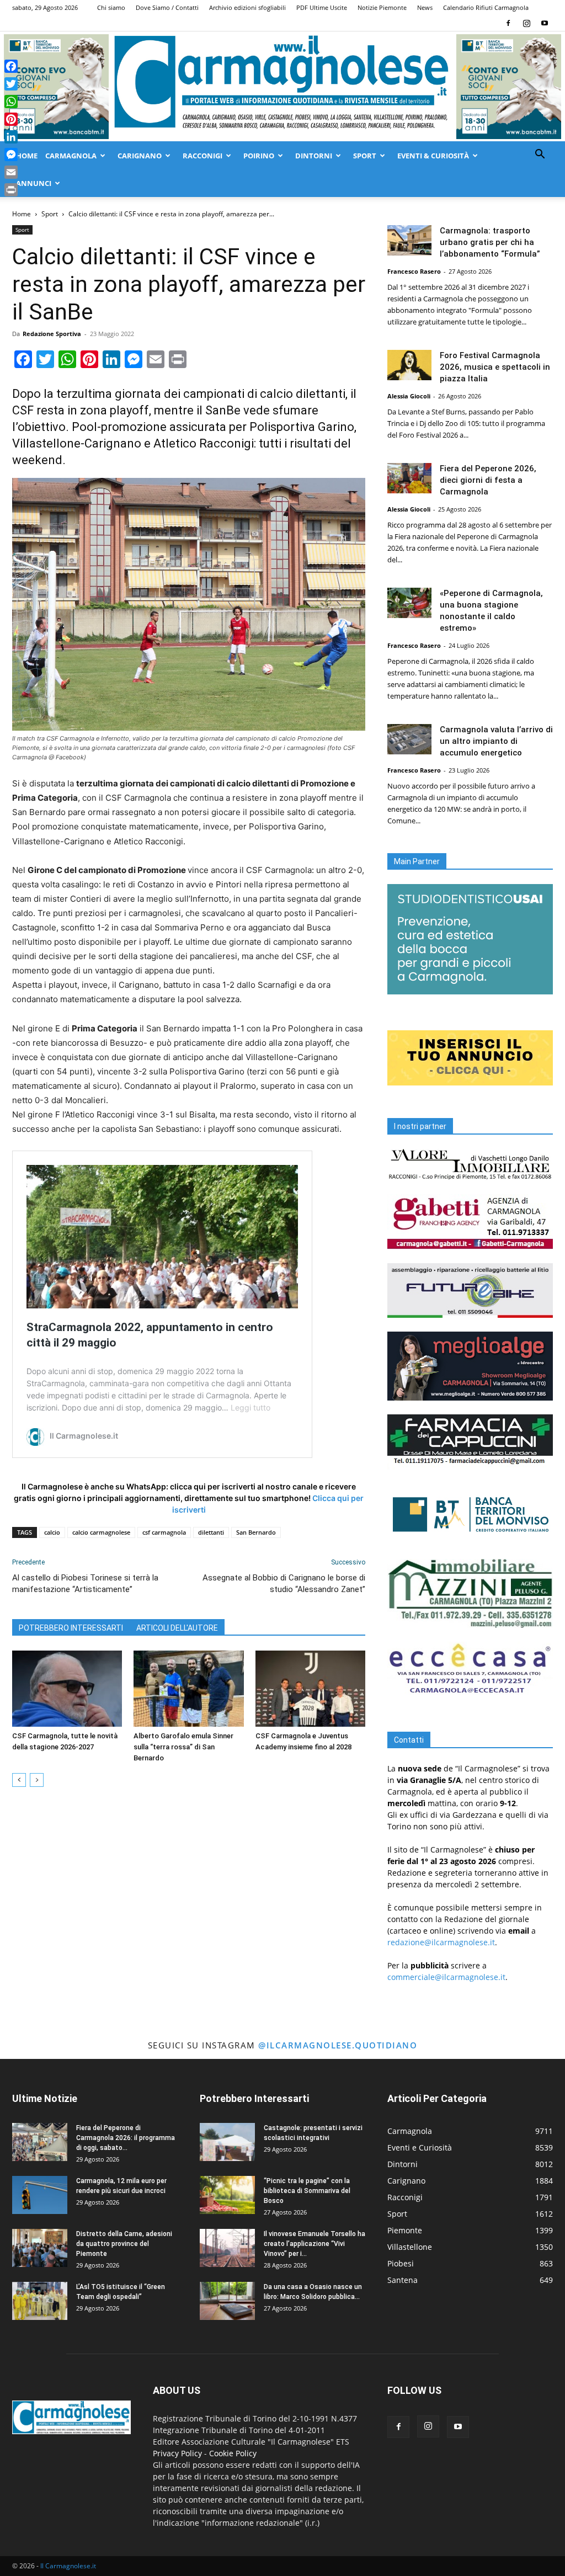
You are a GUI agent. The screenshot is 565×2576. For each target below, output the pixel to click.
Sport (365, 156)
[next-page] (37, 1780)
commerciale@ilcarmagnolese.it (446, 1977)
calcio (52, 1532)
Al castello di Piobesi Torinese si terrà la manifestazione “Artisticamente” (85, 1584)
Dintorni (314, 156)
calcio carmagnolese (101, 1532)
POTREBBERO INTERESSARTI (71, 1628)
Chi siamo (111, 7)
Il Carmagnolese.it (68, 2566)
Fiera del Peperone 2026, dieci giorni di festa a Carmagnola (488, 480)
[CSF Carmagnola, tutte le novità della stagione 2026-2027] (67, 1688)
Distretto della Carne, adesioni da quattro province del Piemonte (124, 2244)
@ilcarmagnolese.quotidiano (338, 2045)
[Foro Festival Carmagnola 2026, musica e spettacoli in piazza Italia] (409, 365)
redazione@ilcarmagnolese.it (441, 1942)
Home (27, 156)
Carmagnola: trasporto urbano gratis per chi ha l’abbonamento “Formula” (490, 242)
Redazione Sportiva (52, 334)
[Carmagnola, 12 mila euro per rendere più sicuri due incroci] (40, 2195)
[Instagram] (526, 23)
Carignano (140, 156)
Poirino (259, 156)
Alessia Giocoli (409, 396)
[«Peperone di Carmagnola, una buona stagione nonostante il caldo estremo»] (409, 603)
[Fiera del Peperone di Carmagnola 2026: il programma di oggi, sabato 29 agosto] (40, 2142)
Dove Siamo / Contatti (167, 7)
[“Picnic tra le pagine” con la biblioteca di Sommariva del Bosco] (227, 2195)
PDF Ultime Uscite (322, 7)
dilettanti (211, 1532)
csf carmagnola (164, 1532)
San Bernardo (256, 1532)
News (425, 7)
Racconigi (202, 156)
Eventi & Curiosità (433, 156)
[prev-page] (19, 1780)
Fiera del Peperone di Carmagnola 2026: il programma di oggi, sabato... (126, 2138)
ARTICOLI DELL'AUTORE (177, 1628)
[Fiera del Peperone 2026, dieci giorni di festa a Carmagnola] (409, 478)
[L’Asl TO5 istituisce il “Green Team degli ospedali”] (40, 2301)
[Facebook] (508, 23)
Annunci (34, 183)
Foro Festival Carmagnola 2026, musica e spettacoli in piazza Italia (495, 367)
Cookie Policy (233, 2453)
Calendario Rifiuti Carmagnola (486, 7)
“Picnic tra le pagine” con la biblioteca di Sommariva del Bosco (307, 2191)
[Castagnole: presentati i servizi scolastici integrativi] (227, 2142)
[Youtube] (545, 23)
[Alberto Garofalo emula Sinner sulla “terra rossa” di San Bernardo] (188, 1688)
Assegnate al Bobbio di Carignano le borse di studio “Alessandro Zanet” (284, 1584)
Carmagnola (71, 156)
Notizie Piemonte (382, 7)
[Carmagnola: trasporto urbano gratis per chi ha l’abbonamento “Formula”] (409, 240)
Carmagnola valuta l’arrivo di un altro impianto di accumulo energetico (496, 741)
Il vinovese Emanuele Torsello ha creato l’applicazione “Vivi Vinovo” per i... (315, 2244)
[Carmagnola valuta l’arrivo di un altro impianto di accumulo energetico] (409, 739)
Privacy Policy (177, 2453)
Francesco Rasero (414, 271)
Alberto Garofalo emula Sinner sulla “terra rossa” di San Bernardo (183, 1747)
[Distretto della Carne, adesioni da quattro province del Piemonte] (40, 2248)
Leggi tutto (250, 1407)
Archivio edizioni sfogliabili (247, 7)
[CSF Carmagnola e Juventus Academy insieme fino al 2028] (310, 1688)
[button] (540, 155)
